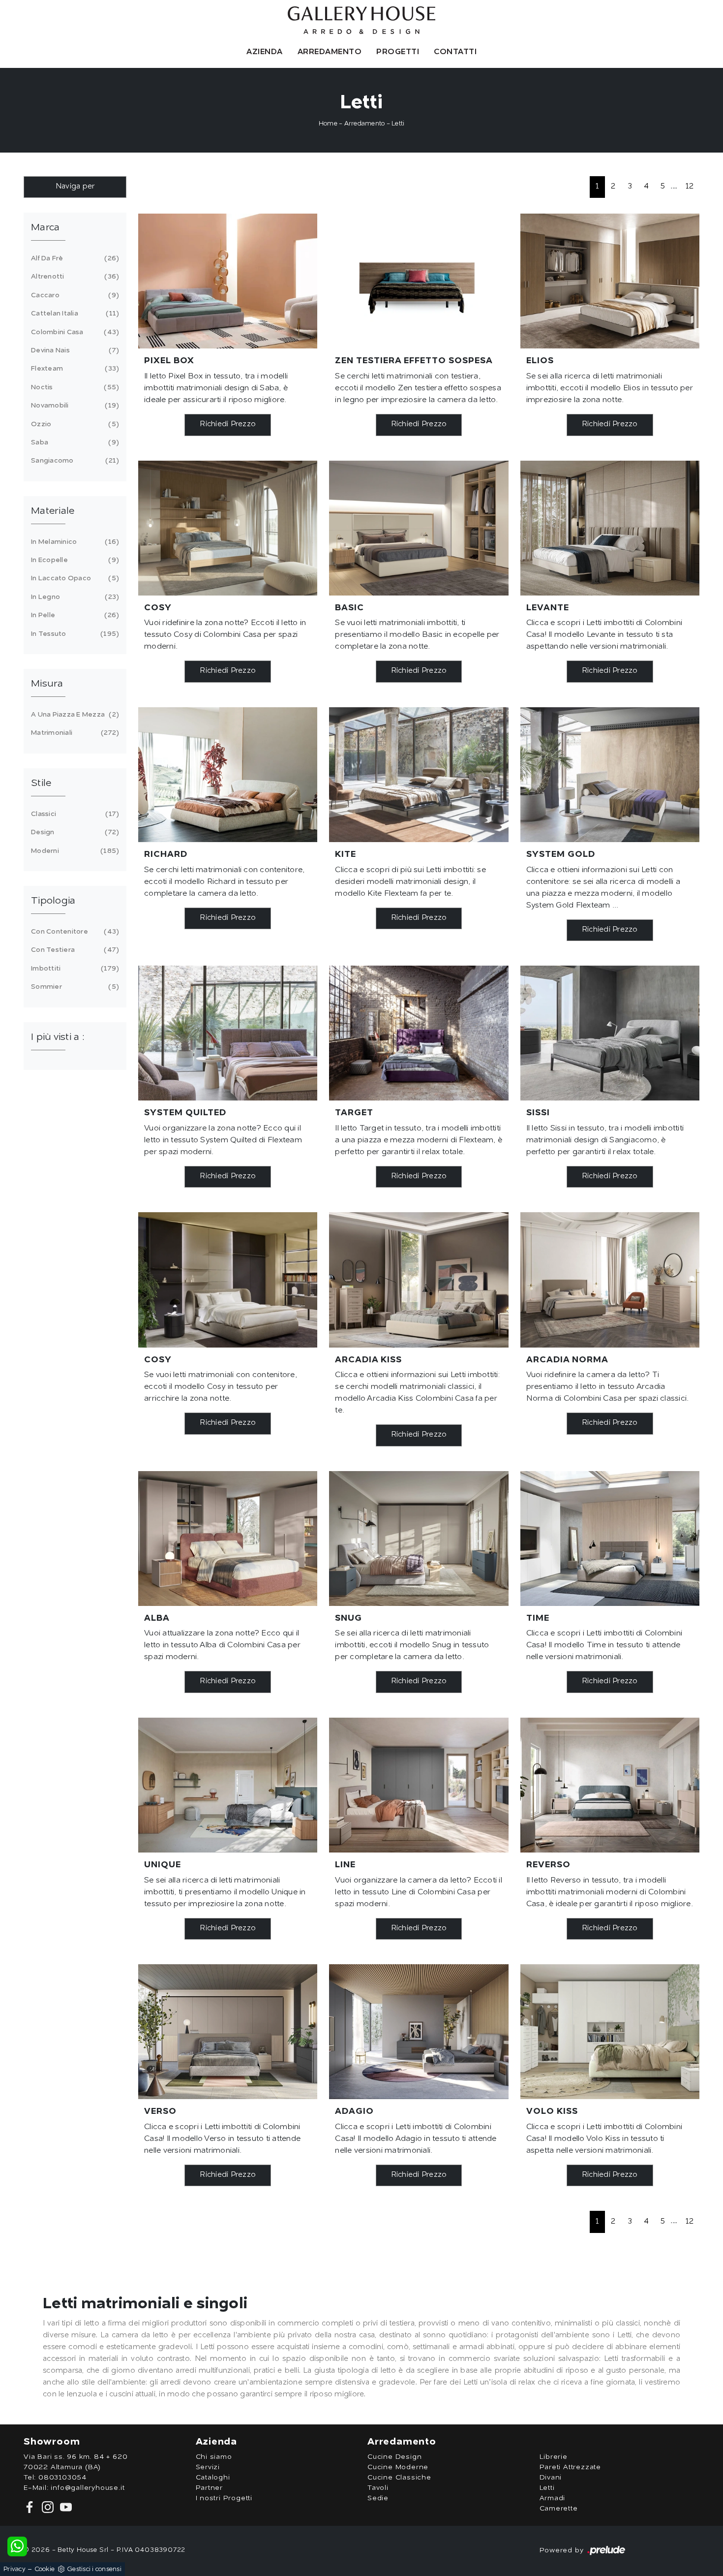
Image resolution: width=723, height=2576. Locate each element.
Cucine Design (394, 2457)
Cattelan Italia (74, 314)
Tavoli (378, 2488)
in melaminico (74, 542)
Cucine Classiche (399, 2478)
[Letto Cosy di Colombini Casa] (228, 528)
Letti (398, 124)
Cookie (45, 2569)
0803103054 (62, 2478)
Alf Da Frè (74, 258)
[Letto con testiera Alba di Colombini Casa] (228, 1539)
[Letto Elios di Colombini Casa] (610, 281)
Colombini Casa (74, 332)
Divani (551, 2478)
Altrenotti (74, 277)
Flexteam (74, 369)
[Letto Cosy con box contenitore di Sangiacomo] (228, 1280)
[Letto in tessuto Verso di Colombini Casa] (228, 2032)
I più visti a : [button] (58, 1037)
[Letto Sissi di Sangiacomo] (610, 1033)
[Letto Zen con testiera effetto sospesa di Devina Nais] (419, 281)
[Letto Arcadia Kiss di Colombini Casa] (419, 1280)
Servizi (208, 2467)
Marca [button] (45, 228)
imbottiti (74, 969)
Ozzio (74, 424)
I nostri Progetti (224, 2498)
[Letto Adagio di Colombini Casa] (419, 2032)
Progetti (398, 52)
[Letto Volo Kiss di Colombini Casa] (610, 2032)
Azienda (265, 52)
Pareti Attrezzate (571, 2467)
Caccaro (74, 295)
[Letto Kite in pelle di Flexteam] (419, 775)
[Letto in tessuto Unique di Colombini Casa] (228, 1785)
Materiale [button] (53, 511)
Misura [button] (47, 684)
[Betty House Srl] (361, 20)
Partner (210, 2488)
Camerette (559, 2509)
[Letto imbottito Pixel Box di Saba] (228, 281)
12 (690, 187)
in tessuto (74, 634)
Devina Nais (74, 350)
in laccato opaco (74, 578)
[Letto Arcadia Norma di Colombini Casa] (610, 1280)
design (74, 832)
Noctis (74, 387)
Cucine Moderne (398, 2467)
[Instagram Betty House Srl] (47, 2507)
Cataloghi (213, 2478)
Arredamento (330, 52)
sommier (74, 987)
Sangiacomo (74, 461)
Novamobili (74, 406)
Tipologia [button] (53, 901)
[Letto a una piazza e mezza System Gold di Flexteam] (610, 775)
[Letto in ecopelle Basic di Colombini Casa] (419, 528)
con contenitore (74, 932)
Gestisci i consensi (94, 2569)
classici (74, 814)
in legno (74, 597)
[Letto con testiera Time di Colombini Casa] (610, 1539)
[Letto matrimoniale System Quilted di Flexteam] (228, 1033)
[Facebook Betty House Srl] (31, 2507)
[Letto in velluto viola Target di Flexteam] (419, 1033)
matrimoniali (74, 733)
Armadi (553, 2498)
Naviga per (75, 187)
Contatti (455, 52)
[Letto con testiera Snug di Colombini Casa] (419, 1539)
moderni (74, 851)
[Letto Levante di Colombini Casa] (610, 528)
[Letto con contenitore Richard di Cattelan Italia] (228, 775)
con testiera (74, 950)
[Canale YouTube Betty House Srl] (64, 2507)
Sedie (378, 2498)
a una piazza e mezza (74, 715)
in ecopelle (74, 560)
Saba (74, 442)
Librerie (554, 2457)
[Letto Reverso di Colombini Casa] (610, 1785)
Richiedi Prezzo (228, 424)
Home (328, 124)
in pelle (74, 615)
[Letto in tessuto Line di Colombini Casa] (419, 1785)
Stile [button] (41, 784)
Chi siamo (214, 2457)
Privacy (15, 2569)
